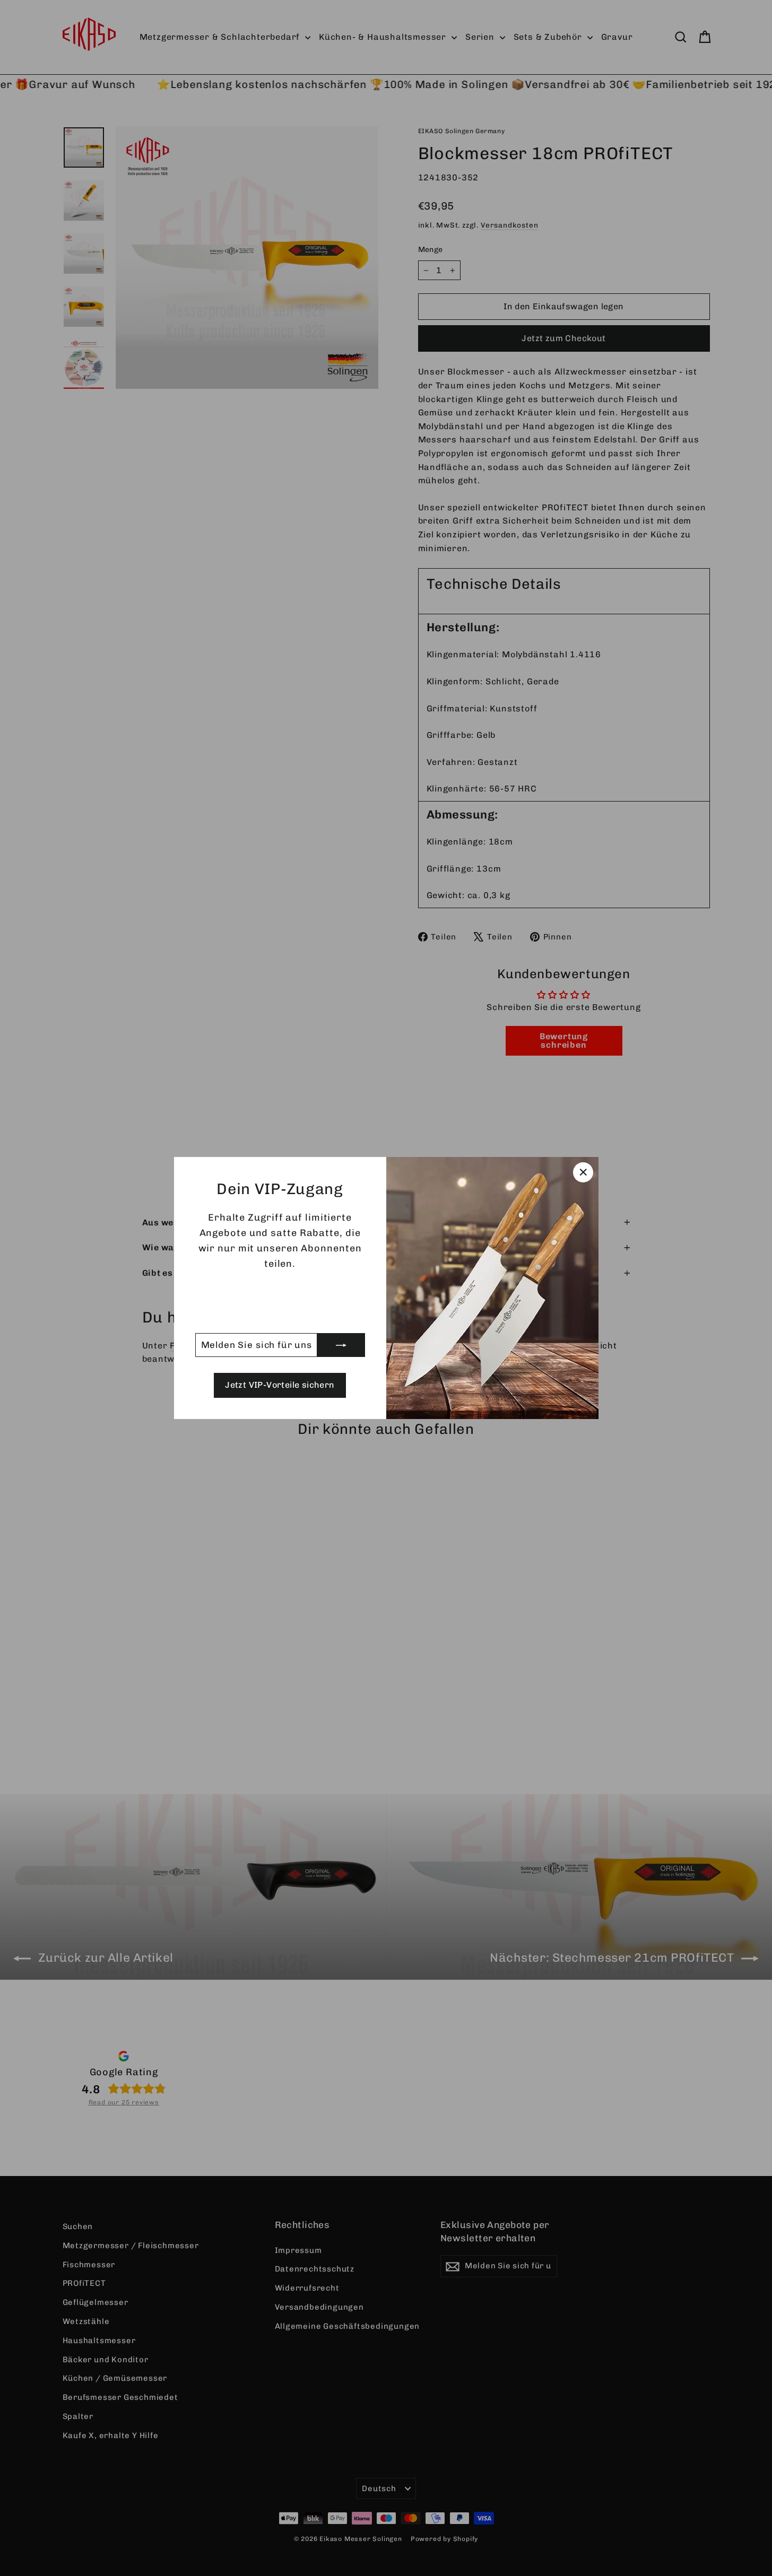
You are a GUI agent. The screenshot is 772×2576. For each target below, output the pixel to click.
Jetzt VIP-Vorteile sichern (280, 1385)
